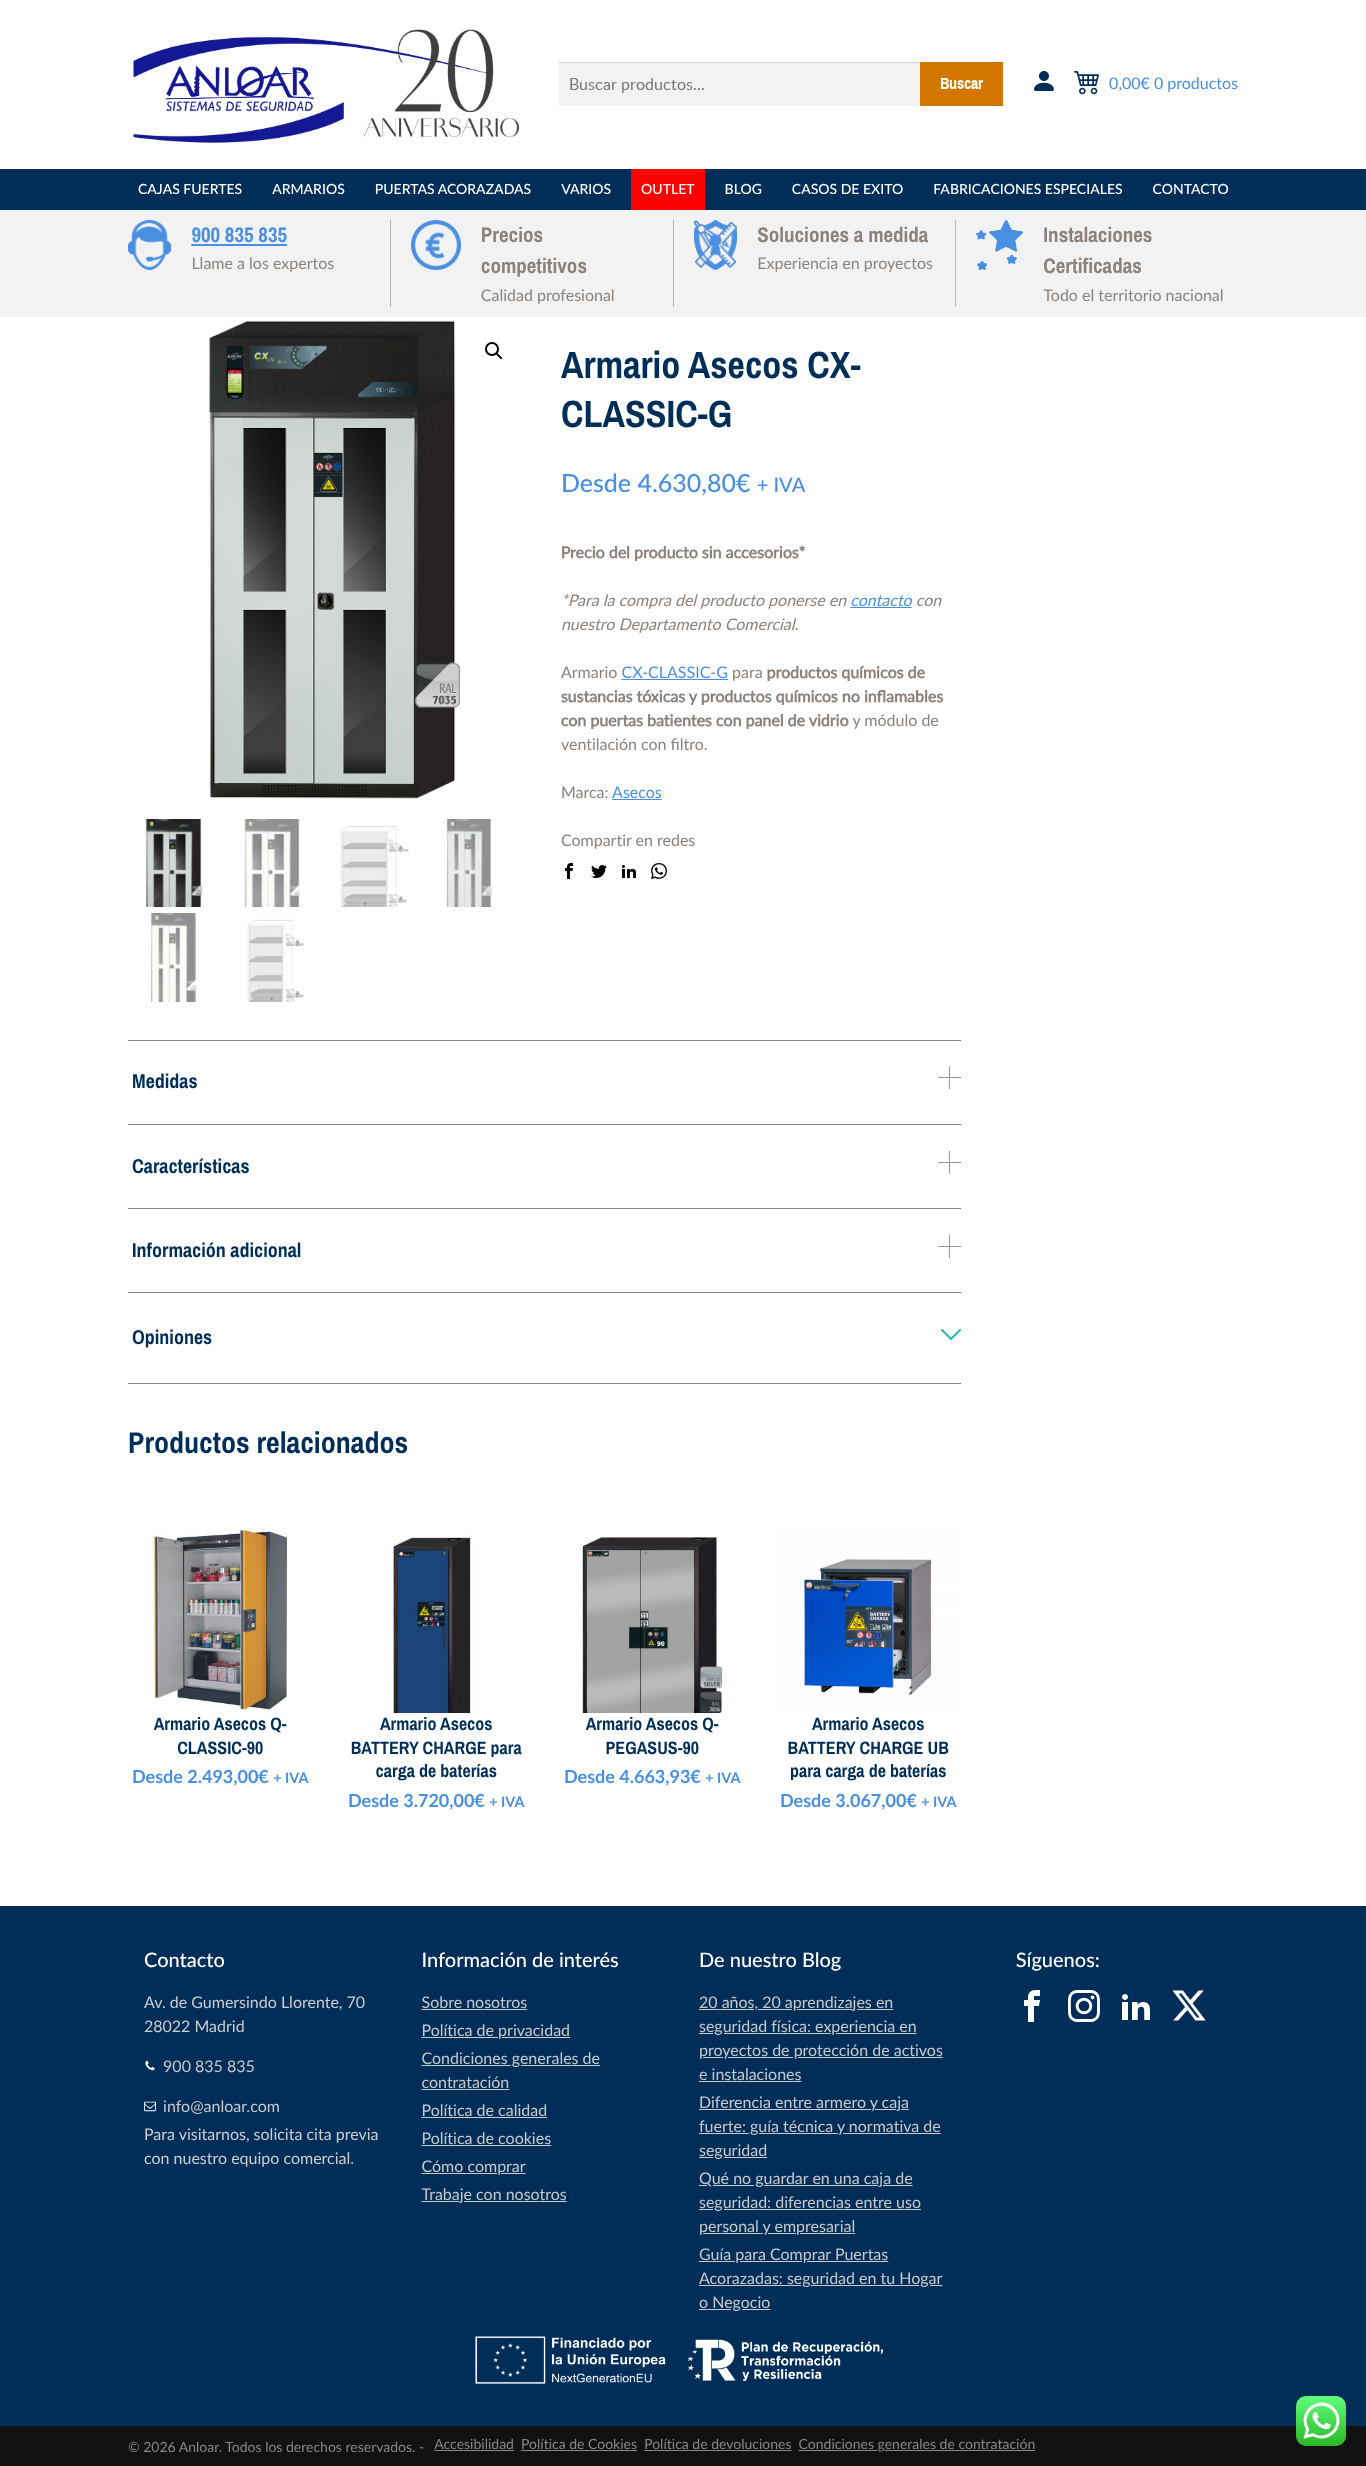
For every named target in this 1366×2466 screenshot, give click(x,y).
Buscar (961, 84)
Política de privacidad (496, 2030)
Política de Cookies (579, 2444)
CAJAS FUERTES (190, 189)
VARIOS (586, 189)
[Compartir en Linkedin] (629, 871)
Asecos (637, 792)
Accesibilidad (474, 2444)
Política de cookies (487, 2138)
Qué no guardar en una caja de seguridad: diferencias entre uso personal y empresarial (810, 2202)
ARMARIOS (308, 189)
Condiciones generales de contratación (917, 2444)
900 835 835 (239, 235)
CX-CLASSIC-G (674, 672)
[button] (494, 351)
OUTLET (667, 189)
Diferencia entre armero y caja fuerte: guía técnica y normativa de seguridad (820, 2126)
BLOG (743, 189)
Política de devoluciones (717, 2444)
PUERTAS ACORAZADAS (453, 189)
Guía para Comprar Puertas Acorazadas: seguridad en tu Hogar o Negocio (820, 2278)
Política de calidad (485, 2110)
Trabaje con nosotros (494, 2194)
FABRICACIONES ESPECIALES (1027, 189)
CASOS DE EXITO (847, 189)
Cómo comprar (474, 2166)
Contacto (1191, 189)
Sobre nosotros (475, 2002)
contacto (880, 600)
